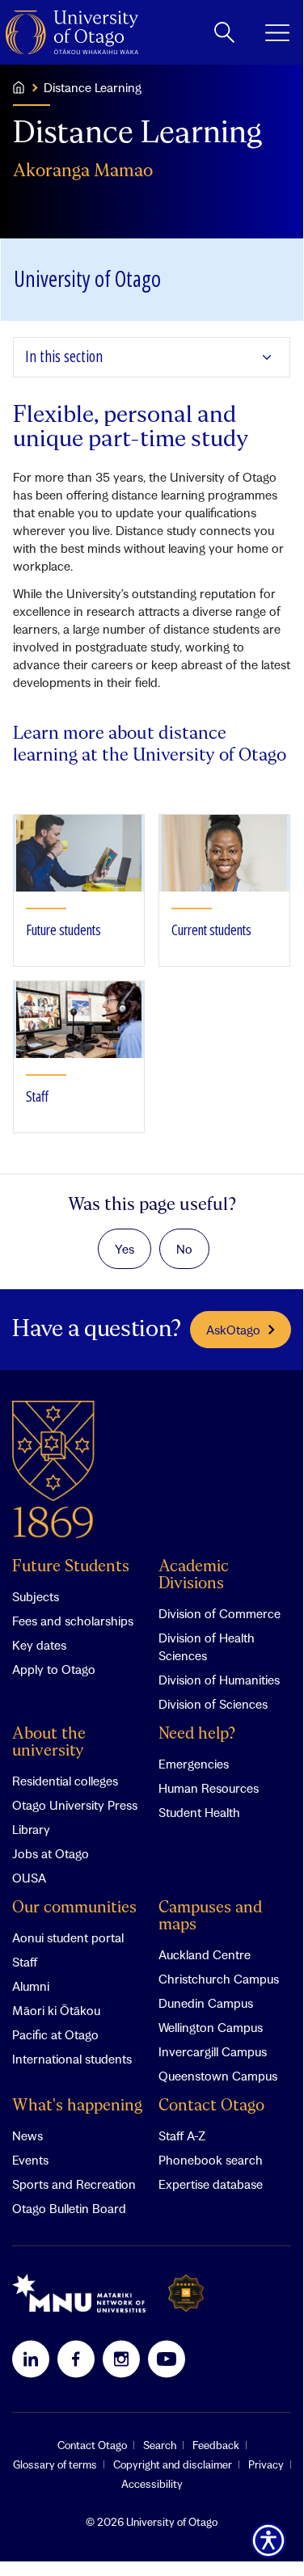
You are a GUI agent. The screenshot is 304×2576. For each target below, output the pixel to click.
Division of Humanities (219, 1680)
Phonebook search (211, 2160)
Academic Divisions (194, 1575)
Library (31, 1829)
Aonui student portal (68, 1937)
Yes (125, 1249)
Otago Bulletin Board (69, 2208)
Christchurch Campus (219, 1979)
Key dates (39, 1645)
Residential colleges (65, 1781)
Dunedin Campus (206, 2003)
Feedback (216, 2445)
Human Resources (209, 1788)
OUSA (29, 1878)
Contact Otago (211, 2106)
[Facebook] (76, 2359)
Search (160, 2445)
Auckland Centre (205, 1954)
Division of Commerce (220, 1613)
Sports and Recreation (74, 2184)
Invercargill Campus (213, 2051)
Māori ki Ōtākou (56, 2010)
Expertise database (211, 2184)
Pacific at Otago (55, 2034)
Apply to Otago (54, 1669)
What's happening (77, 2106)
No (184, 1249)
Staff (25, 1962)
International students (72, 2059)
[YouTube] (167, 2359)
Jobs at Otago (51, 1853)
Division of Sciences (213, 1704)
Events (30, 2160)
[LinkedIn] (31, 2359)
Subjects (36, 1596)
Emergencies (194, 1764)
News (27, 2135)
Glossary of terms (55, 2464)
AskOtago (233, 1330)
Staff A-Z (182, 2135)
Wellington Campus (211, 2027)
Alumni (31, 1986)
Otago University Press (75, 1805)
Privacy (266, 2464)
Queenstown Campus (218, 2076)
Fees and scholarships (73, 1621)
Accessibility (152, 2484)
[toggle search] (224, 32)
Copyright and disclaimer (173, 2464)
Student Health (199, 1812)
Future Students (71, 1567)
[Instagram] (121, 2359)
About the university (49, 1743)
